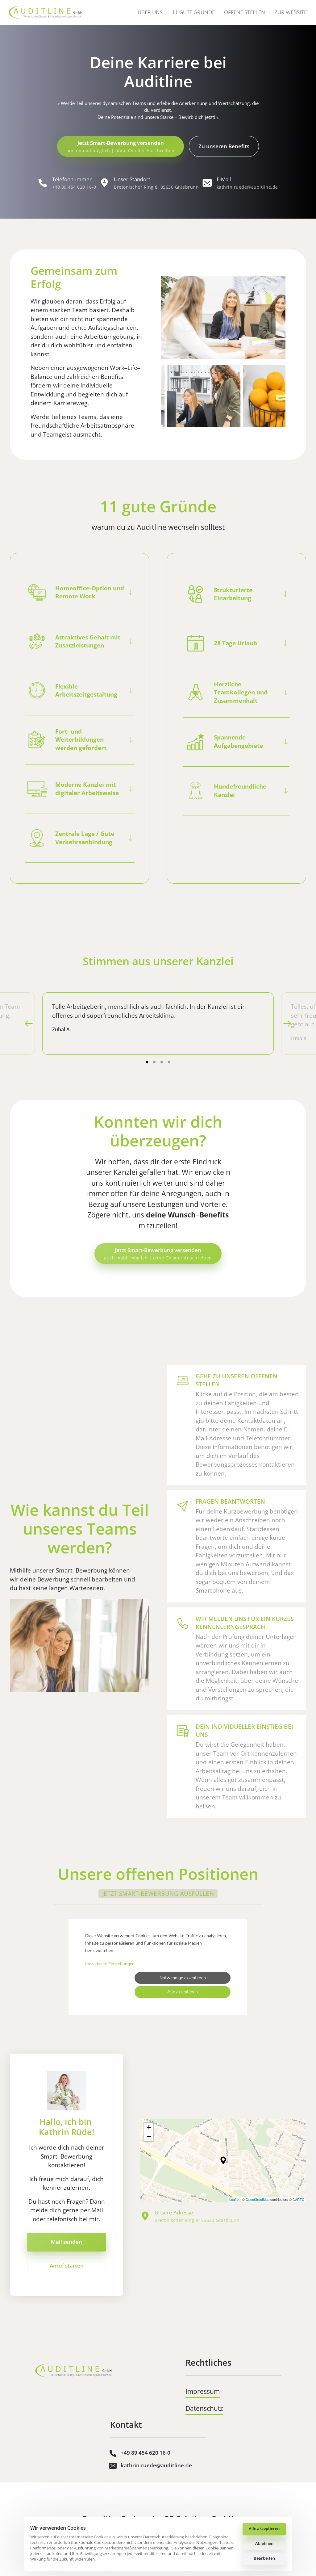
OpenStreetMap (258, 2199)
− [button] (149, 2136)
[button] (287, 1024)
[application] (223, 2160)
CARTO (299, 2199)
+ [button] (149, 2127)
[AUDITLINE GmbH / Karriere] (73, 2371)
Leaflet (234, 2199)
